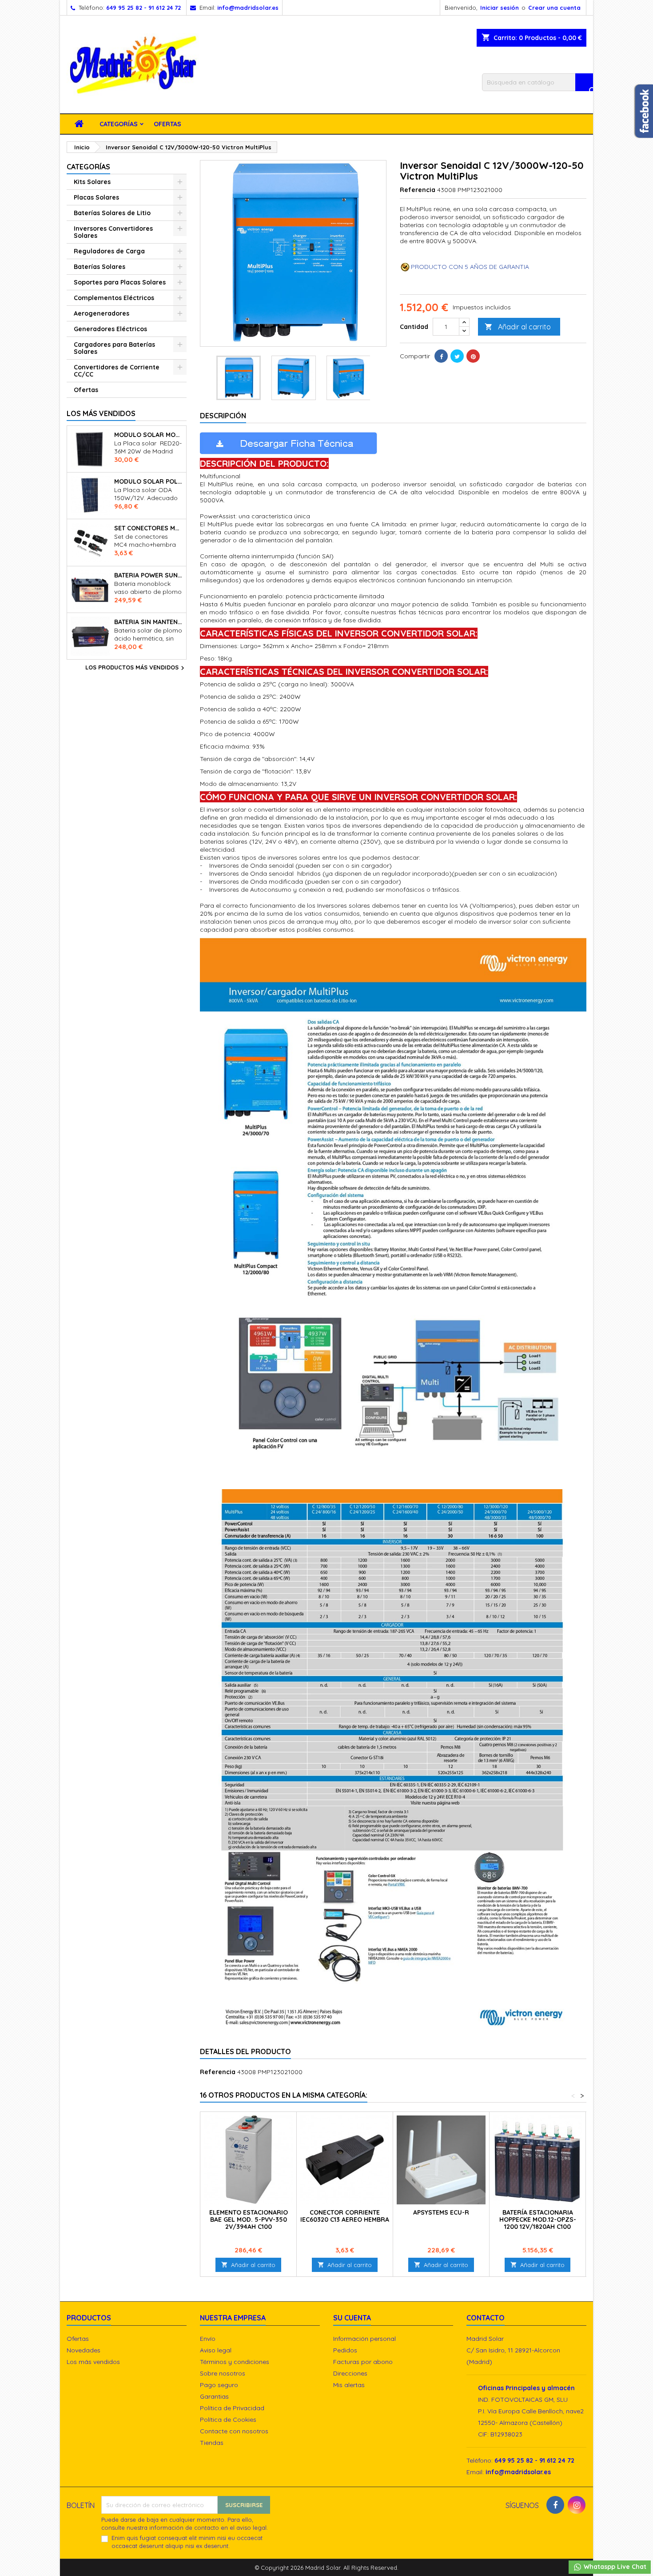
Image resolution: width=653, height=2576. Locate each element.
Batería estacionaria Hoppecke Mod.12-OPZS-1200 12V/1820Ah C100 (538, 2219)
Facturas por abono (363, 2362)
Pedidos (345, 2350)
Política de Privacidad (232, 2408)
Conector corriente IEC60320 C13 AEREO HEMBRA (345, 2216)
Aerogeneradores (102, 313)
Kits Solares (92, 182)
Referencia (418, 190)
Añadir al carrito (518, 327)
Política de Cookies (228, 2420)
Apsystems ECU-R (441, 2212)
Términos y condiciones (235, 2362)
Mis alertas (349, 2385)
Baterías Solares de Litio (112, 213)
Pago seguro (219, 2385)
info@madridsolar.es (248, 8)
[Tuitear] (457, 356)
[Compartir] (441, 356)
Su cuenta (352, 2318)
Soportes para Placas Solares (120, 282)
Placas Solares (96, 197)
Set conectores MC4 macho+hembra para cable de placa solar (148, 528)
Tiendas (212, 2443)
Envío (208, 2339)
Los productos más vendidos (136, 668)
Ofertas (167, 124)
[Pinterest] (473, 356)
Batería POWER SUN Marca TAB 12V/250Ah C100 (148, 575)
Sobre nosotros (223, 2373)
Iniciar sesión (500, 8)
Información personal (364, 2339)
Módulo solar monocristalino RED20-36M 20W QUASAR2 (148, 435)
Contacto (486, 2318)
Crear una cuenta (554, 8)
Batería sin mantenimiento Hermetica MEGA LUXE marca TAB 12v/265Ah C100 (148, 622)
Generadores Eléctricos (110, 329)
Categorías (119, 124)
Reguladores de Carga (109, 251)
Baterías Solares (100, 267)
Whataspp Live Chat (614, 2567)
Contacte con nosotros (234, 2431)
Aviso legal (216, 2350)
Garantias (214, 2396)
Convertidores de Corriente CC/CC (117, 371)
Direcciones (350, 2373)
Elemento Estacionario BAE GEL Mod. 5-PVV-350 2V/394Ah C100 (249, 2219)
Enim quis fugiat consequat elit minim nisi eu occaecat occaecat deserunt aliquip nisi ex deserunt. (187, 2542)
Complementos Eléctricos (114, 298)
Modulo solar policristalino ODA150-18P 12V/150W (148, 481)
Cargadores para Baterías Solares (114, 348)
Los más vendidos (101, 413)
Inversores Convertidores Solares (113, 232)
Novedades (84, 2350)
